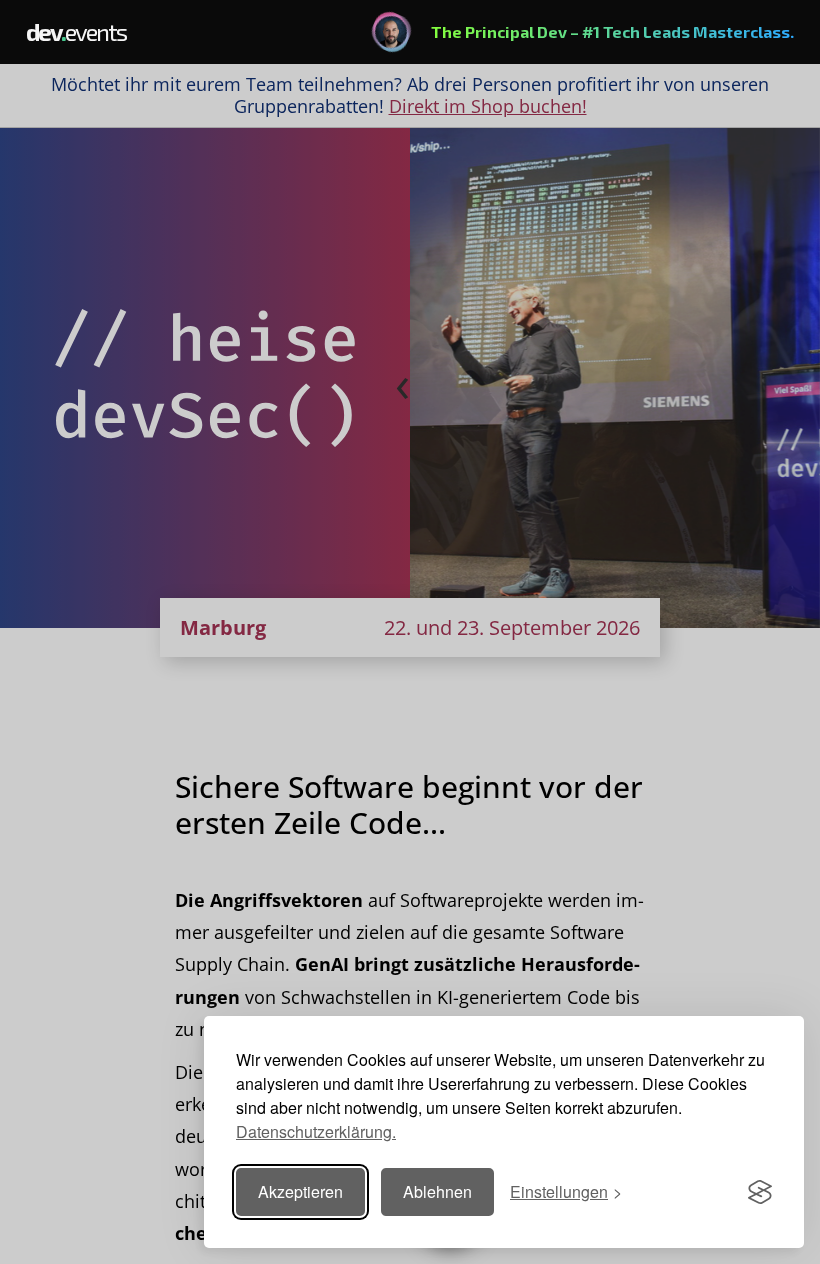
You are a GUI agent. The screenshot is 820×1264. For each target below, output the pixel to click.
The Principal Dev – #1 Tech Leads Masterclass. (612, 31)
